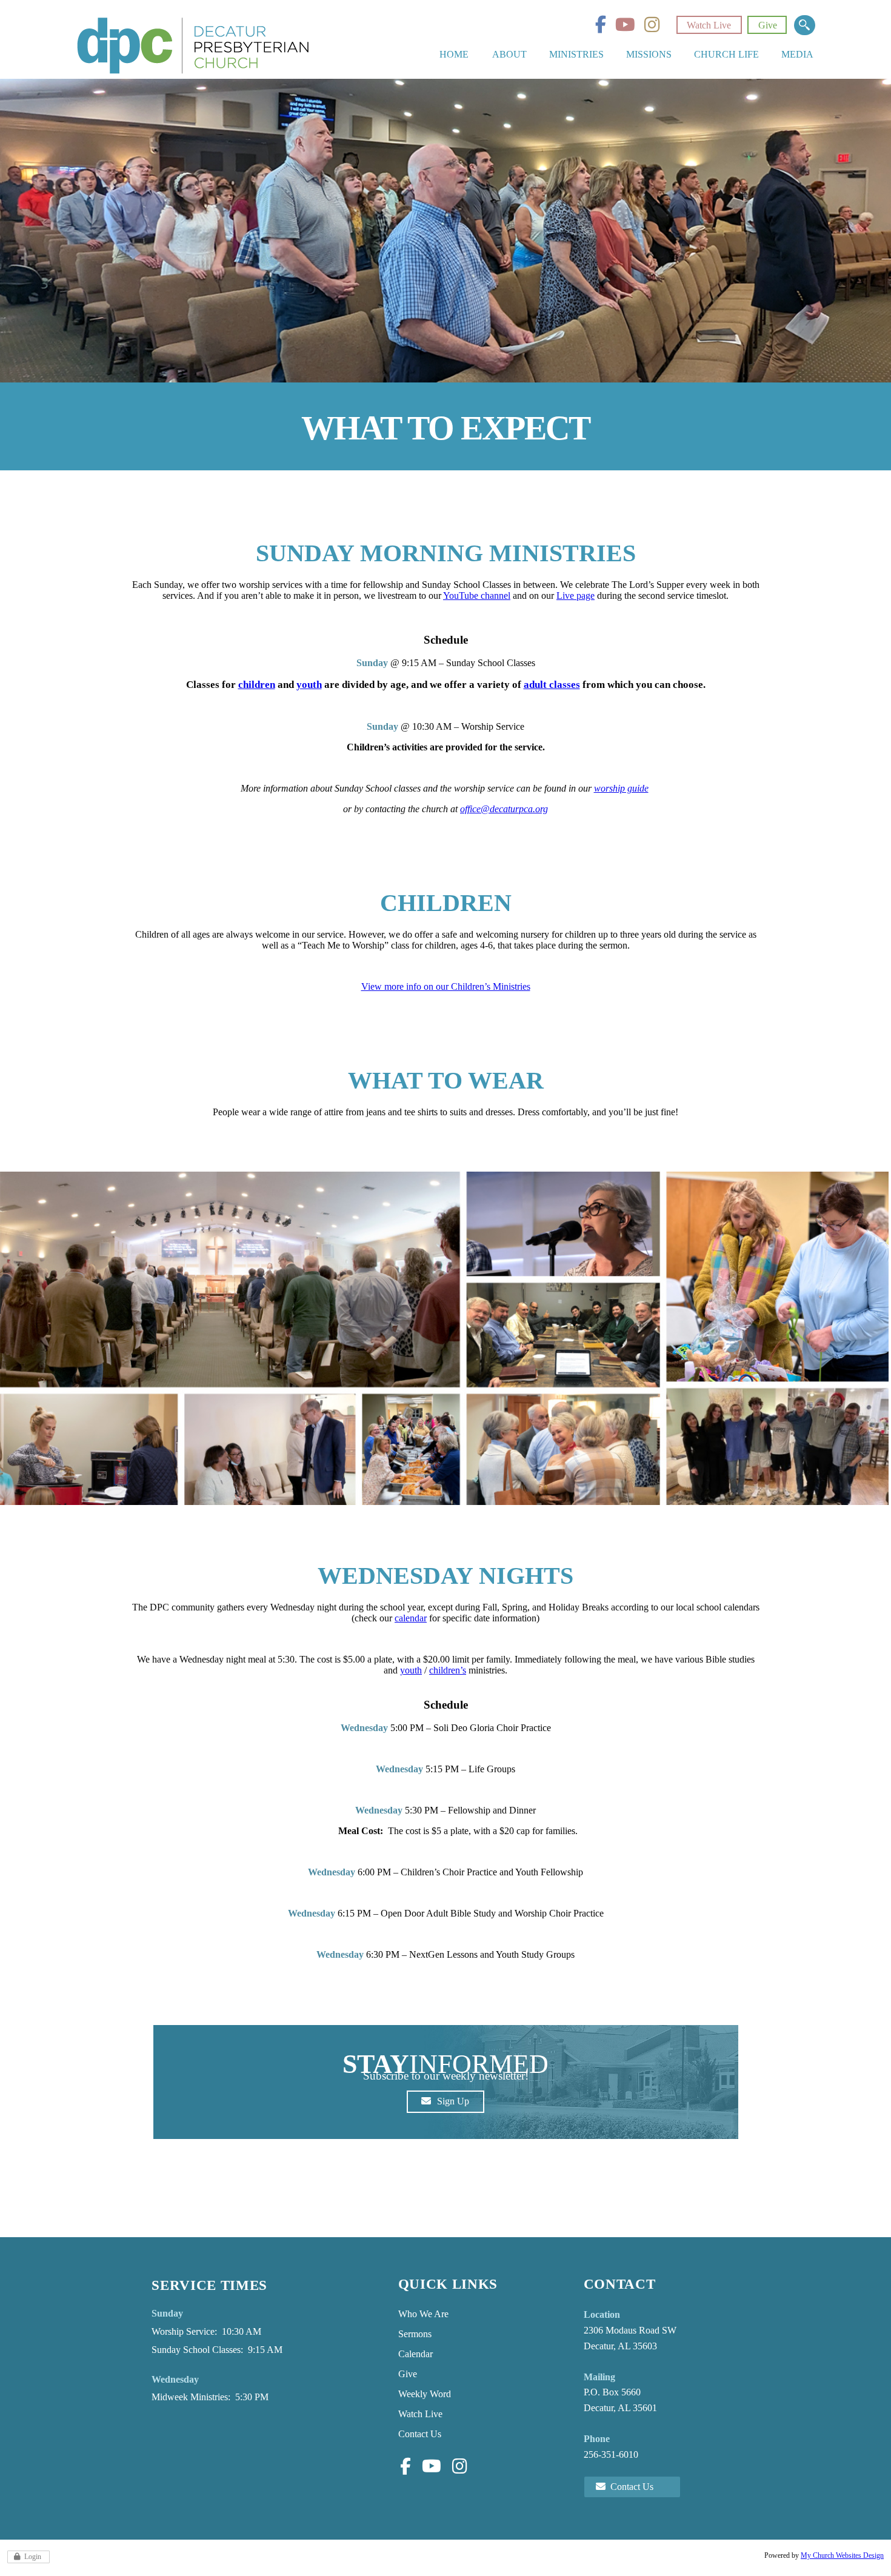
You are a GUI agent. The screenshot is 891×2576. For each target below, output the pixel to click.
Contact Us (420, 2434)
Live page (576, 596)
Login (33, 2557)
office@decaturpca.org (504, 809)
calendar (411, 1618)
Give (768, 25)
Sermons (415, 2334)
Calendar (415, 2354)
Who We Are (423, 2314)
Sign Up (453, 2101)
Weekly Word (425, 2394)
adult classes (552, 684)
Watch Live (709, 25)
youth (309, 684)
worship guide (621, 788)
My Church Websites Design (842, 2555)
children (257, 684)
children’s (448, 1670)
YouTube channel (477, 596)
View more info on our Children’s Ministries (446, 986)
